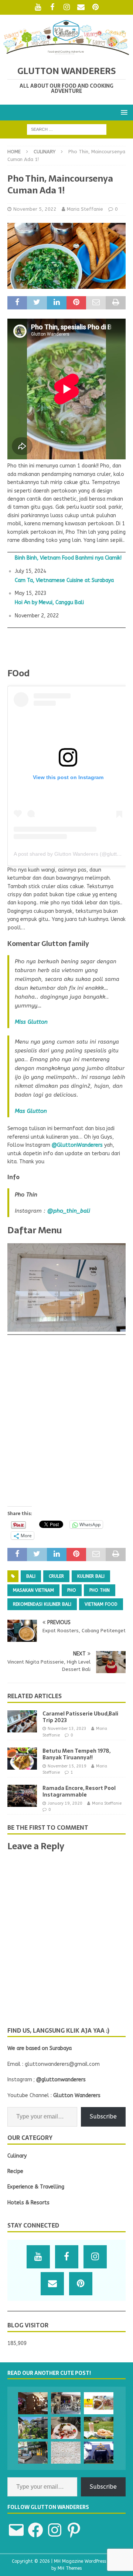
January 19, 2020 (65, 1803)
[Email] (81, 7)
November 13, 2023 (67, 1729)
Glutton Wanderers (77, 2095)
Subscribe (103, 2116)
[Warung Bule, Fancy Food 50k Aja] (33, 2453)
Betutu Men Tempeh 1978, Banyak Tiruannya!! (76, 1754)
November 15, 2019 (67, 1766)
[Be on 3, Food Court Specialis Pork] (66, 2428)
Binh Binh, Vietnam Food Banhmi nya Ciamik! (68, 558)
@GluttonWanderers (77, 1145)
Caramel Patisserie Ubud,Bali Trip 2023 (80, 1717)
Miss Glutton (31, 1022)
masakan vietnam (33, 1590)
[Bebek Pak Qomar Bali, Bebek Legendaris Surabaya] (99, 2403)
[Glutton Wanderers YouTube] (38, 7)
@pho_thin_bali (69, 1211)
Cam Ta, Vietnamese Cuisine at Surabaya (64, 581)
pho (72, 1590)
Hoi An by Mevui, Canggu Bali (49, 603)
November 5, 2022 (35, 209)
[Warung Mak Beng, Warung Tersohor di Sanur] (66, 2403)
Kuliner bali (91, 1576)
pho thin (100, 1590)
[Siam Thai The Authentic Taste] (99, 2453)
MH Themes (70, 2568)
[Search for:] (67, 129)
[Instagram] (67, 7)
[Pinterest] (96, 7)
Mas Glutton (31, 1111)
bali (31, 1576)
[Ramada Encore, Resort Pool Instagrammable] (22, 1796)
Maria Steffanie (85, 209)
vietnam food (101, 1604)
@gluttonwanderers (61, 2080)
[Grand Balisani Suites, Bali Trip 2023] (33, 2428)
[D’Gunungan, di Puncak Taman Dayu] (99, 2428)
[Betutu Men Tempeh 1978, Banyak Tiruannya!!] (22, 1759)
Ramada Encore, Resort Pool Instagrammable (79, 1791)
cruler (56, 1576)
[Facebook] (52, 7)
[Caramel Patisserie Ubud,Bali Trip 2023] (22, 1721)
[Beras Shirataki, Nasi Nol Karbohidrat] (66, 2453)
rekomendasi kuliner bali (42, 1604)
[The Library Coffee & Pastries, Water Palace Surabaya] (33, 2403)
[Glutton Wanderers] (66, 53)
